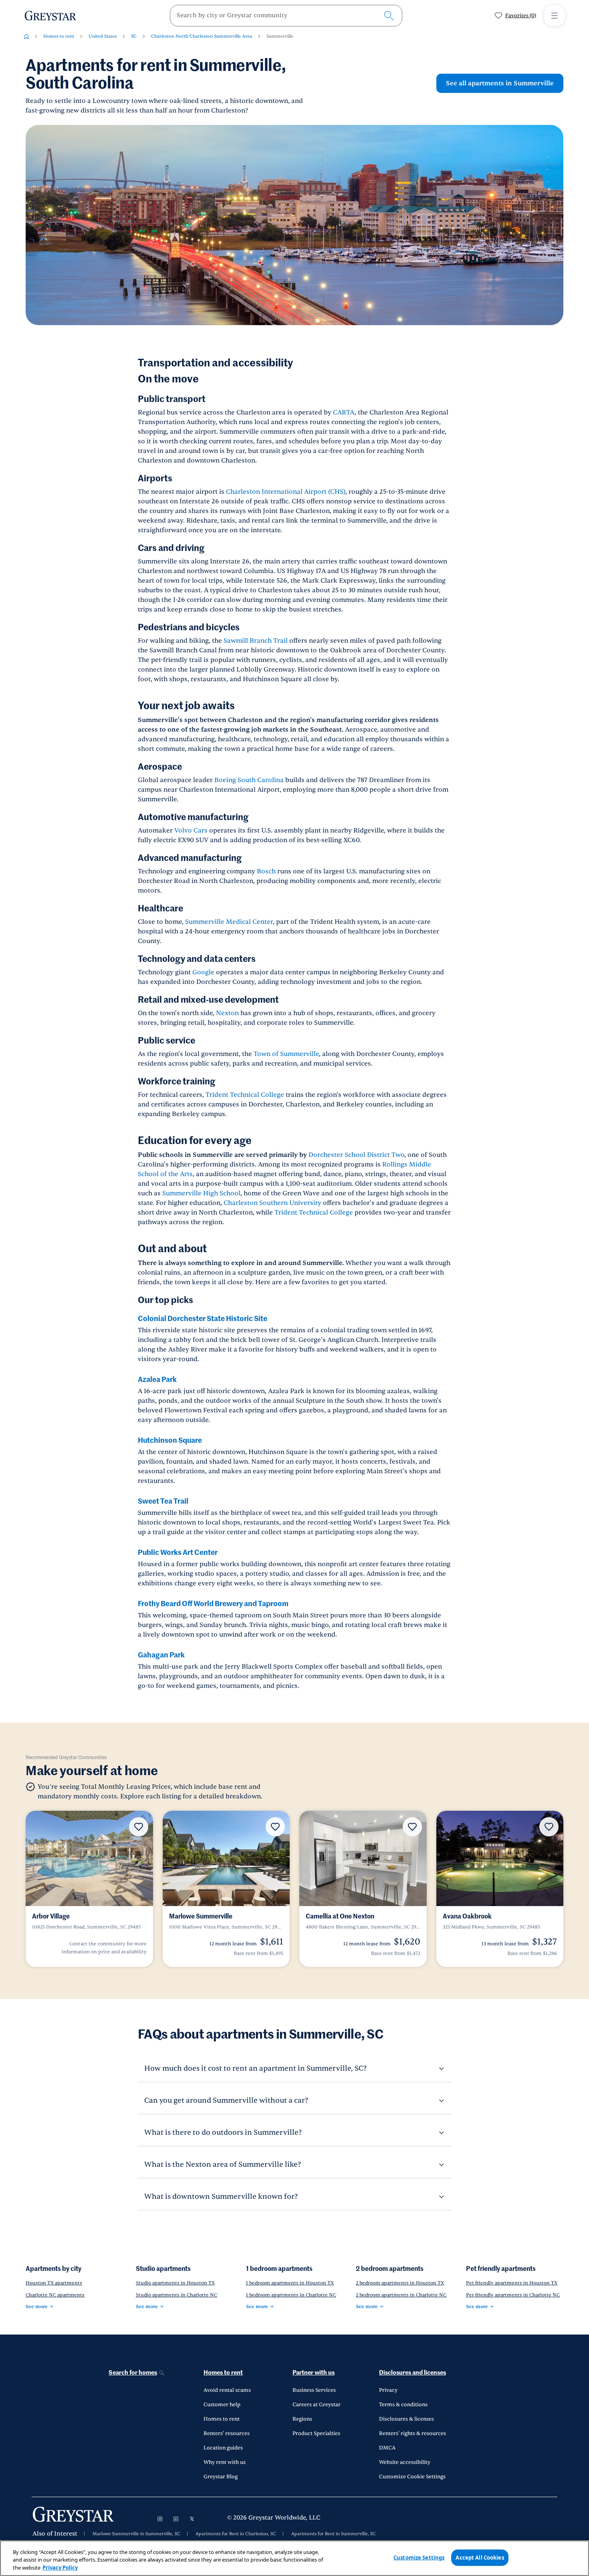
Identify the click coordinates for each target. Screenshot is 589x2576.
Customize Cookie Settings (412, 2477)
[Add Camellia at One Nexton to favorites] (412, 1827)
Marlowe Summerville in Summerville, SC (136, 2534)
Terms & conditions (403, 2405)
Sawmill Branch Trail (256, 641)
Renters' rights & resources (413, 2433)
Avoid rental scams (227, 2390)
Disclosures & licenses (406, 2419)
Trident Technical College (245, 1095)
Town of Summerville (286, 1054)
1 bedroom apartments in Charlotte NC (291, 2295)
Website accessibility (405, 2462)
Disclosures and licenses (413, 2373)
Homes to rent (59, 36)
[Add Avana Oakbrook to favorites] (549, 1827)
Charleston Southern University (272, 1203)
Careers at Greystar (317, 2405)
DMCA (387, 2448)
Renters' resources (227, 2433)
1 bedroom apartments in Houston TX (290, 2283)
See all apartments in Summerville (500, 83)
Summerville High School (201, 1193)
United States (103, 36)
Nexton (227, 1013)
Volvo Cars (191, 831)
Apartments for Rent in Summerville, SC (334, 2534)
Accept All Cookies (480, 2557)
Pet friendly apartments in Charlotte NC (513, 2295)
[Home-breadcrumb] (26, 36)
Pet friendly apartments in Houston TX (512, 2283)
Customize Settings (419, 2557)
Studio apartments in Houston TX (175, 2283)
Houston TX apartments (54, 2283)
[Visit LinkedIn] (176, 2519)
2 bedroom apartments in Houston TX (400, 2283)
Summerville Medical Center (229, 922)
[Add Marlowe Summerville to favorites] (275, 1827)
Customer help (222, 2405)
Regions (302, 2419)
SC (134, 36)
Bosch (266, 871)
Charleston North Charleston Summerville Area (202, 36)
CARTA (344, 412)
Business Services (314, 2390)
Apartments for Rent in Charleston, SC (236, 2534)
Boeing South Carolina (249, 780)
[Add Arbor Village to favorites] (139, 1827)
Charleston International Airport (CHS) (286, 492)
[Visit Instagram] (160, 2519)
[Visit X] (192, 2519)
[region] (294, 2558)
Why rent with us (225, 2462)
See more (37, 2307)
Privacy (388, 2390)
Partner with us (314, 2373)
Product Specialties (316, 2433)
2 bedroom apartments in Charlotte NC (401, 2295)
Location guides (223, 2448)
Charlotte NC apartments (55, 2295)
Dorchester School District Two (356, 1155)
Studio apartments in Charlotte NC (176, 2295)
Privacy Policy (60, 2568)
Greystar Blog (221, 2477)
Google (203, 972)
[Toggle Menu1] (555, 16)
